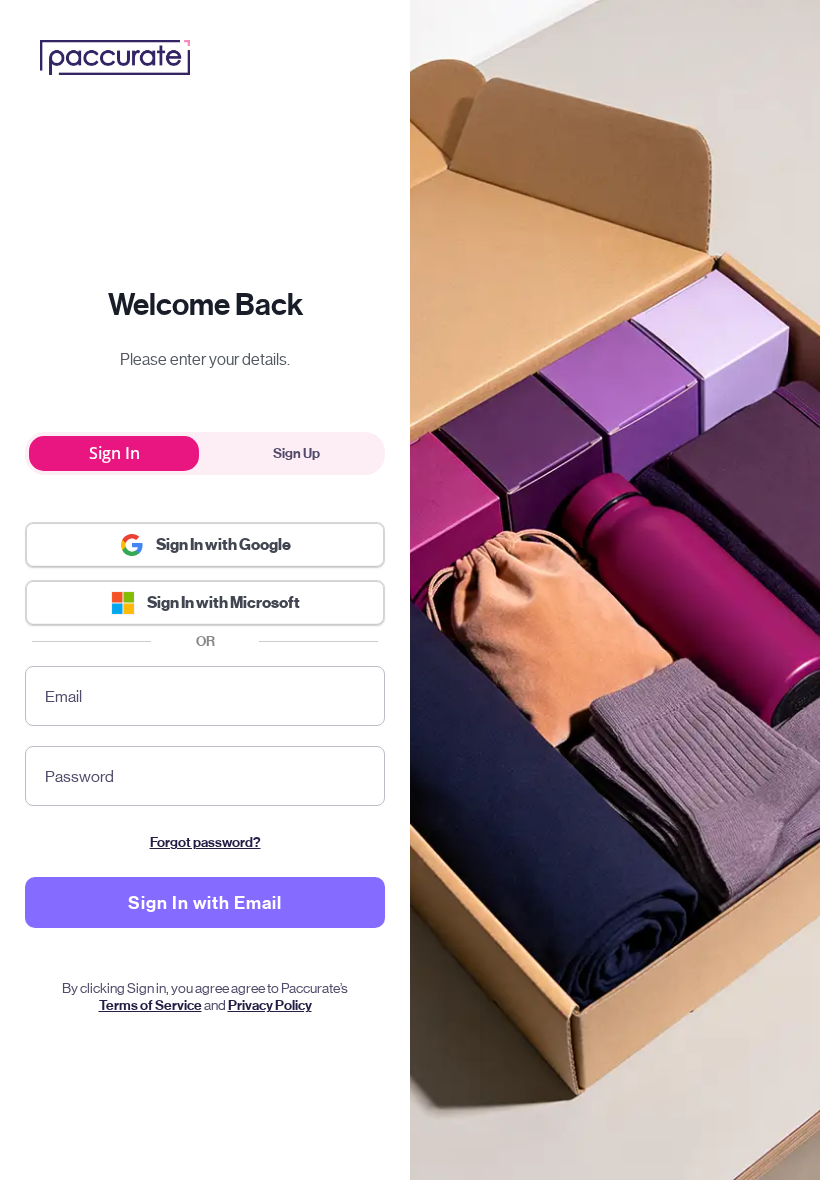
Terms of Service (150, 1005)
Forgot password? (205, 842)
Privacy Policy (270, 1005)
